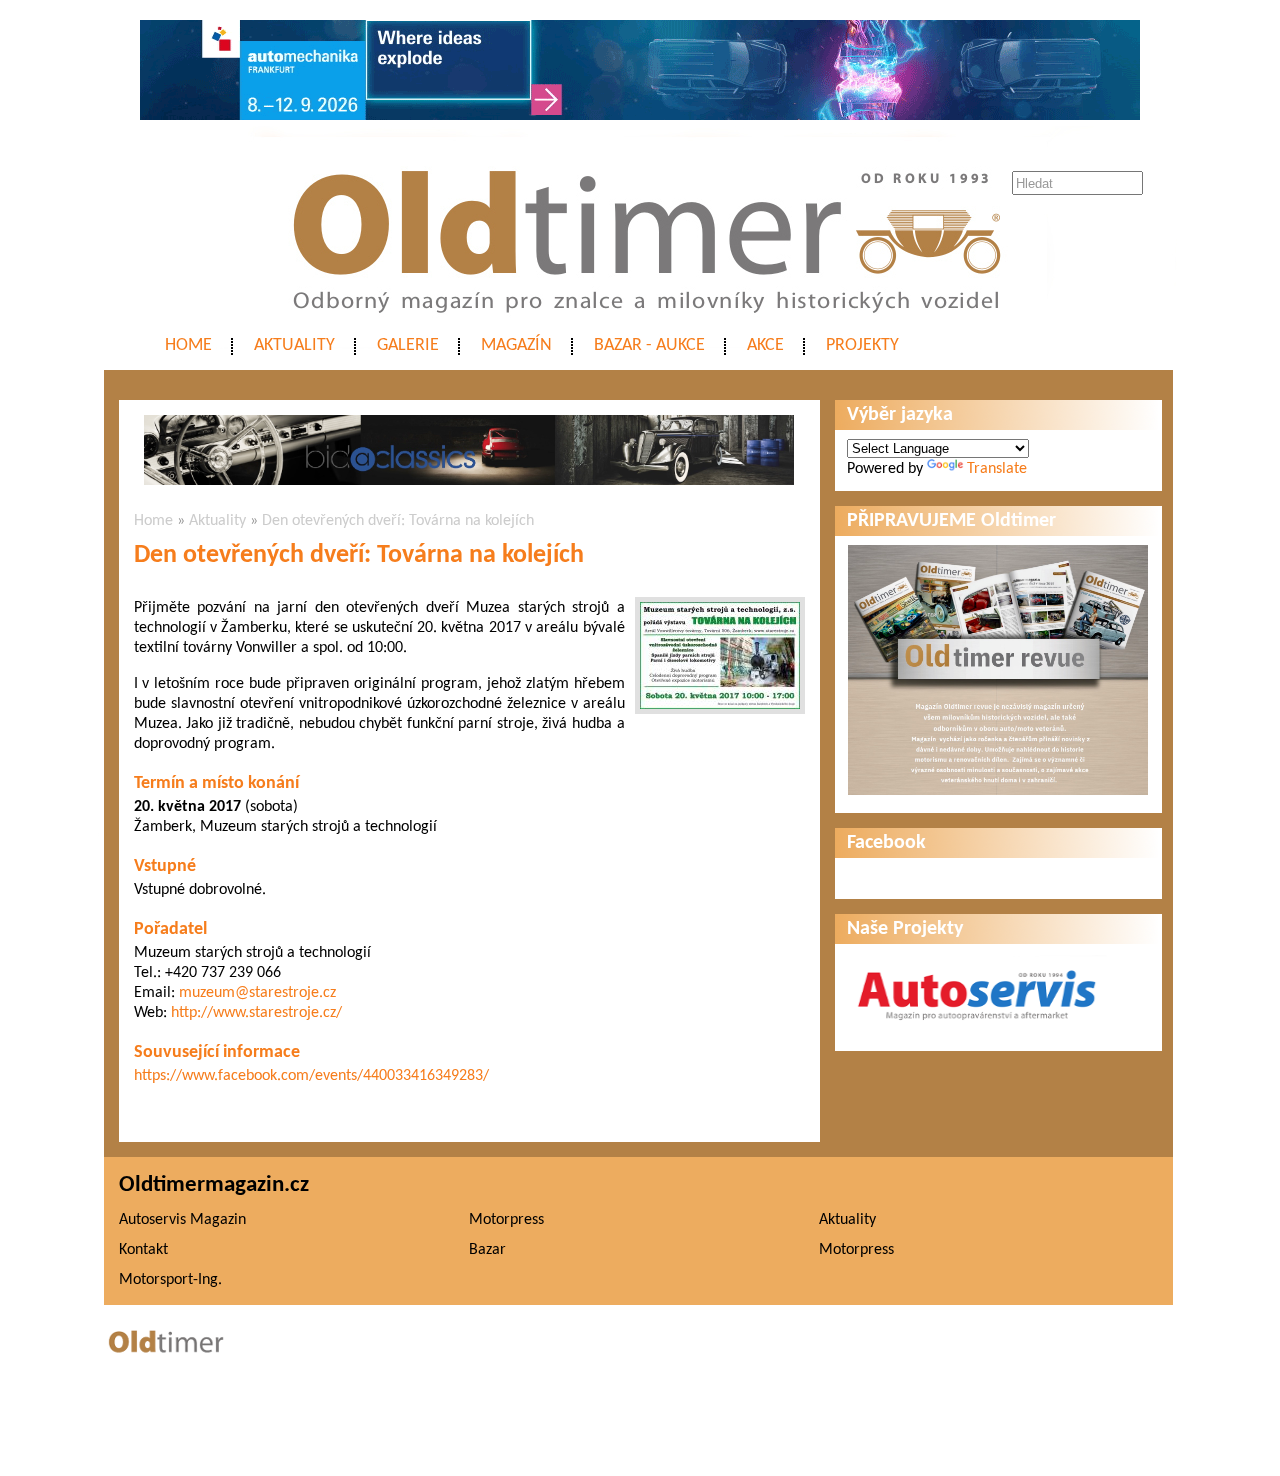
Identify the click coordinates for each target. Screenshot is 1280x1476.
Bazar (487, 1250)
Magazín (516, 345)
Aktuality (294, 345)
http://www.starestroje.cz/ (256, 1013)
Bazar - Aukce (649, 345)
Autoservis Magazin (182, 1220)
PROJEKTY (862, 345)
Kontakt (143, 1250)
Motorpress (506, 1220)
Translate (997, 469)
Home (188, 345)
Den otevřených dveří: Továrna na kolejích (398, 521)
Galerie (408, 345)
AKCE (765, 345)
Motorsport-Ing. (170, 1280)
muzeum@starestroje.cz (257, 993)
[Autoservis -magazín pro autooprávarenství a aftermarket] (977, 1029)
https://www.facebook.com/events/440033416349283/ (311, 1076)
